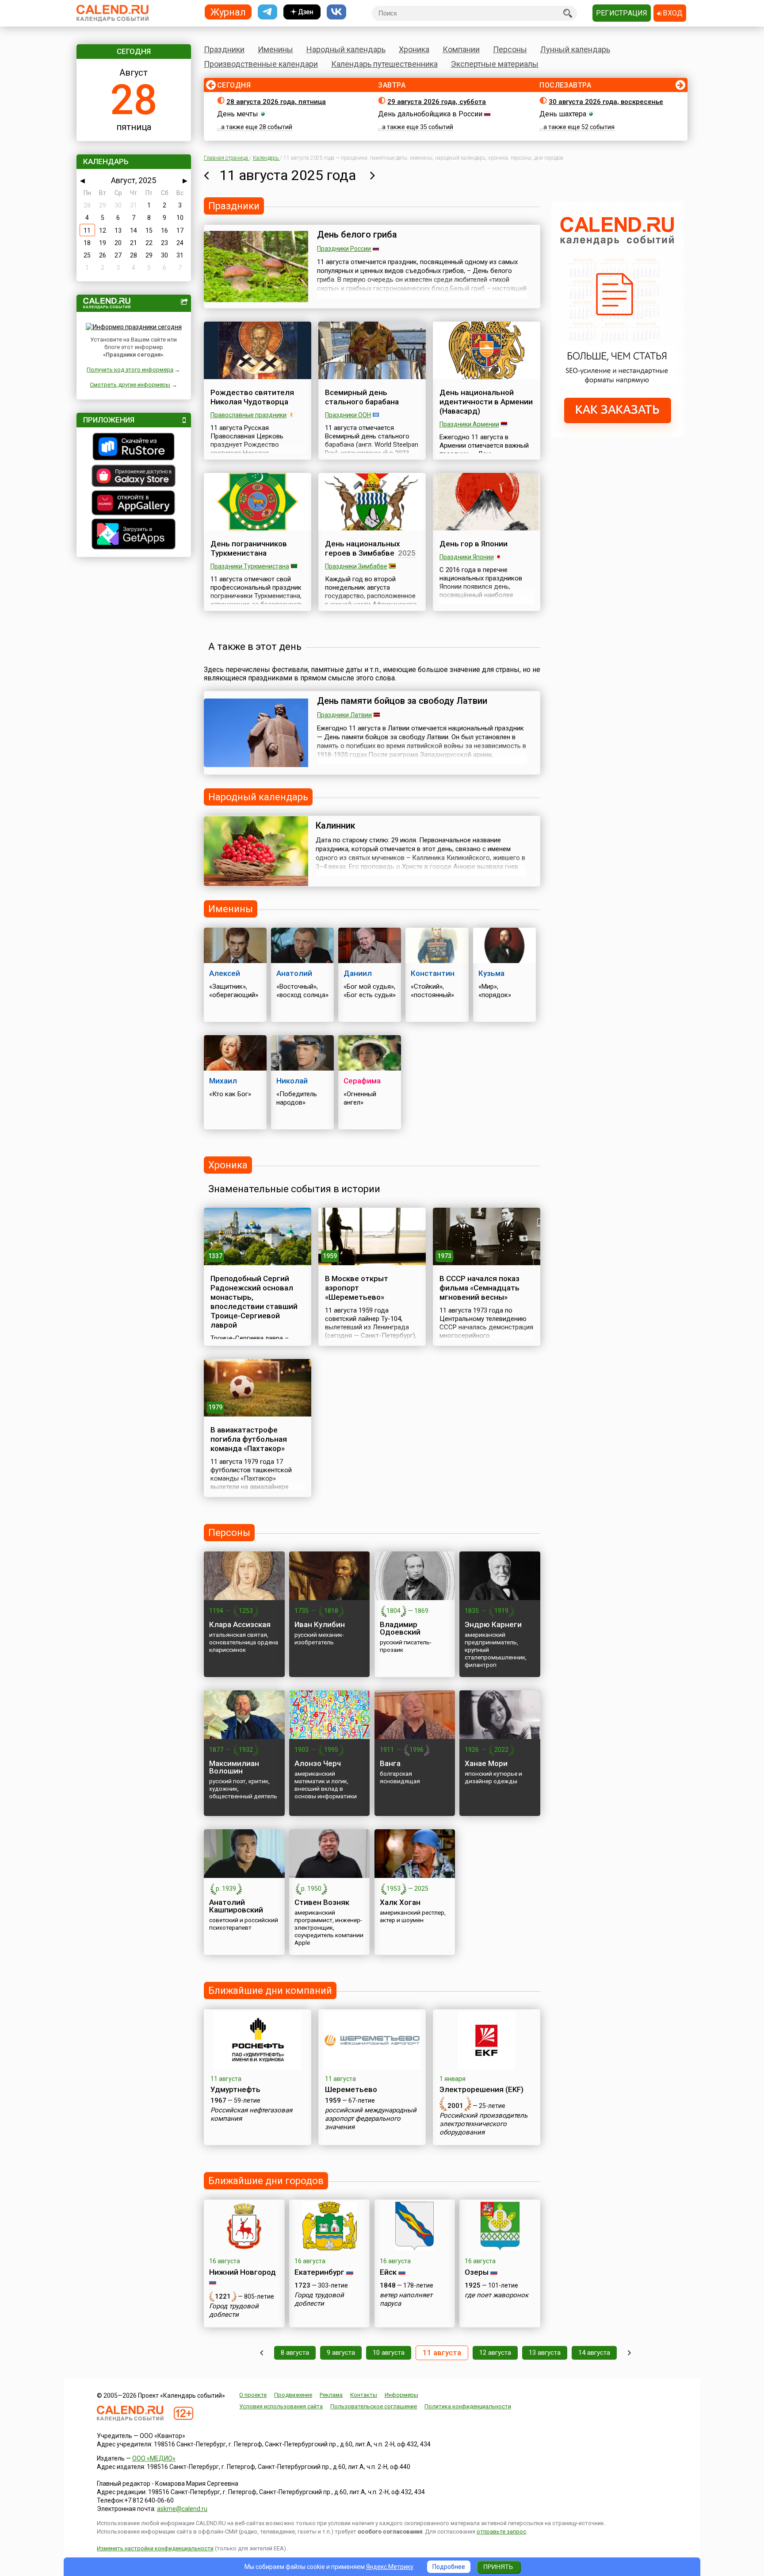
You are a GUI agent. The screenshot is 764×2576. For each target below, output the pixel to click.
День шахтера (563, 114)
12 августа (495, 2353)
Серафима (362, 1081)
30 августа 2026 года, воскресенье (606, 102)
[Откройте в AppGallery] (134, 504)
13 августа (545, 2353)
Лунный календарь (575, 49)
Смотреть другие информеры (130, 385)
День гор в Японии (474, 544)
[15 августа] (629, 2353)
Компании (461, 49)
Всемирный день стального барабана (362, 397)
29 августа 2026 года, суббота (437, 102)
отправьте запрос (501, 2532)
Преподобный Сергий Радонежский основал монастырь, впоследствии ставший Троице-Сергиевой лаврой (254, 1302)
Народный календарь (346, 49)
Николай (292, 1081)
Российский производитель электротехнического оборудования (483, 2124)
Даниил (358, 973)
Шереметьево (351, 2089)
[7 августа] (262, 2353)
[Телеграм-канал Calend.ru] (267, 12)
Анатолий (294, 973)
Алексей (225, 973)
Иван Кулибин (320, 1624)
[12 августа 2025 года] (372, 175)
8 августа (295, 2353)
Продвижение (293, 2395)
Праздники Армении (469, 424)
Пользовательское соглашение (374, 2406)
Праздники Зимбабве (356, 566)
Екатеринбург (319, 2272)
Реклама (331, 2395)
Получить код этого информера (130, 370)
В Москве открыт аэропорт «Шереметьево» (357, 1288)
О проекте (253, 2395)
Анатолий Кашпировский (236, 1906)
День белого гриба (357, 234)
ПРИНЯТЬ (498, 2567)
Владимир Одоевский (400, 1628)
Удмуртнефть (235, 2089)
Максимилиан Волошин (234, 1767)
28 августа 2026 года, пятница (276, 102)
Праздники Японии (467, 557)
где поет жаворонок (497, 2295)
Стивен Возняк (322, 1902)
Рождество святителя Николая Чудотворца (252, 397)
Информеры (401, 2395)
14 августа (594, 2353)
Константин (433, 973)
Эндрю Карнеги (493, 1624)
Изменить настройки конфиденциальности (155, 2548)
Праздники (224, 49)
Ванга (390, 1763)
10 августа (389, 2353)
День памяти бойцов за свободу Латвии (402, 701)
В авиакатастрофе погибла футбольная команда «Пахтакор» (249, 1439)
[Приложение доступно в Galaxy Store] (134, 477)
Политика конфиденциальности (468, 2406)
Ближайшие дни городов (266, 2181)
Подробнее (449, 2567)
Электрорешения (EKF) (481, 2089)
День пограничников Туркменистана (249, 548)
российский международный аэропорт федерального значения (371, 2119)
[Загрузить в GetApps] (134, 535)
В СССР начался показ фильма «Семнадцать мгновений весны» (479, 1288)
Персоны (510, 49)
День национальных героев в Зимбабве (363, 548)
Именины (275, 49)
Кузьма (491, 973)
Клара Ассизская (240, 1624)
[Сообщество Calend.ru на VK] (336, 12)
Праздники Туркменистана (250, 566)
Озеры (477, 2272)
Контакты (364, 2395)
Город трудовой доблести (234, 2310)
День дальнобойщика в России (430, 114)
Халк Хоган (400, 1902)
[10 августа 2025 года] (206, 175)
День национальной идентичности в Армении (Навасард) (486, 402)
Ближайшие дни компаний (270, 1991)
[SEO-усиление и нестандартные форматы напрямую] (618, 435)
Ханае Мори (486, 1763)
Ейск (388, 2272)
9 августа (341, 2353)
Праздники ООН (348, 415)
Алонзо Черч (318, 1763)
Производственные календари (261, 64)
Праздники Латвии (344, 715)
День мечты (238, 114)
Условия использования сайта (281, 2406)
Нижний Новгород (243, 2272)
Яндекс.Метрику (390, 2567)
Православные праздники (248, 415)
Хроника (414, 49)
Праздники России (344, 249)
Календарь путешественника (384, 64)
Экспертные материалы (495, 64)
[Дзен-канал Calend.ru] (302, 12)
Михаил (223, 1081)
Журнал (228, 12)
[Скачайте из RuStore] (134, 448)
